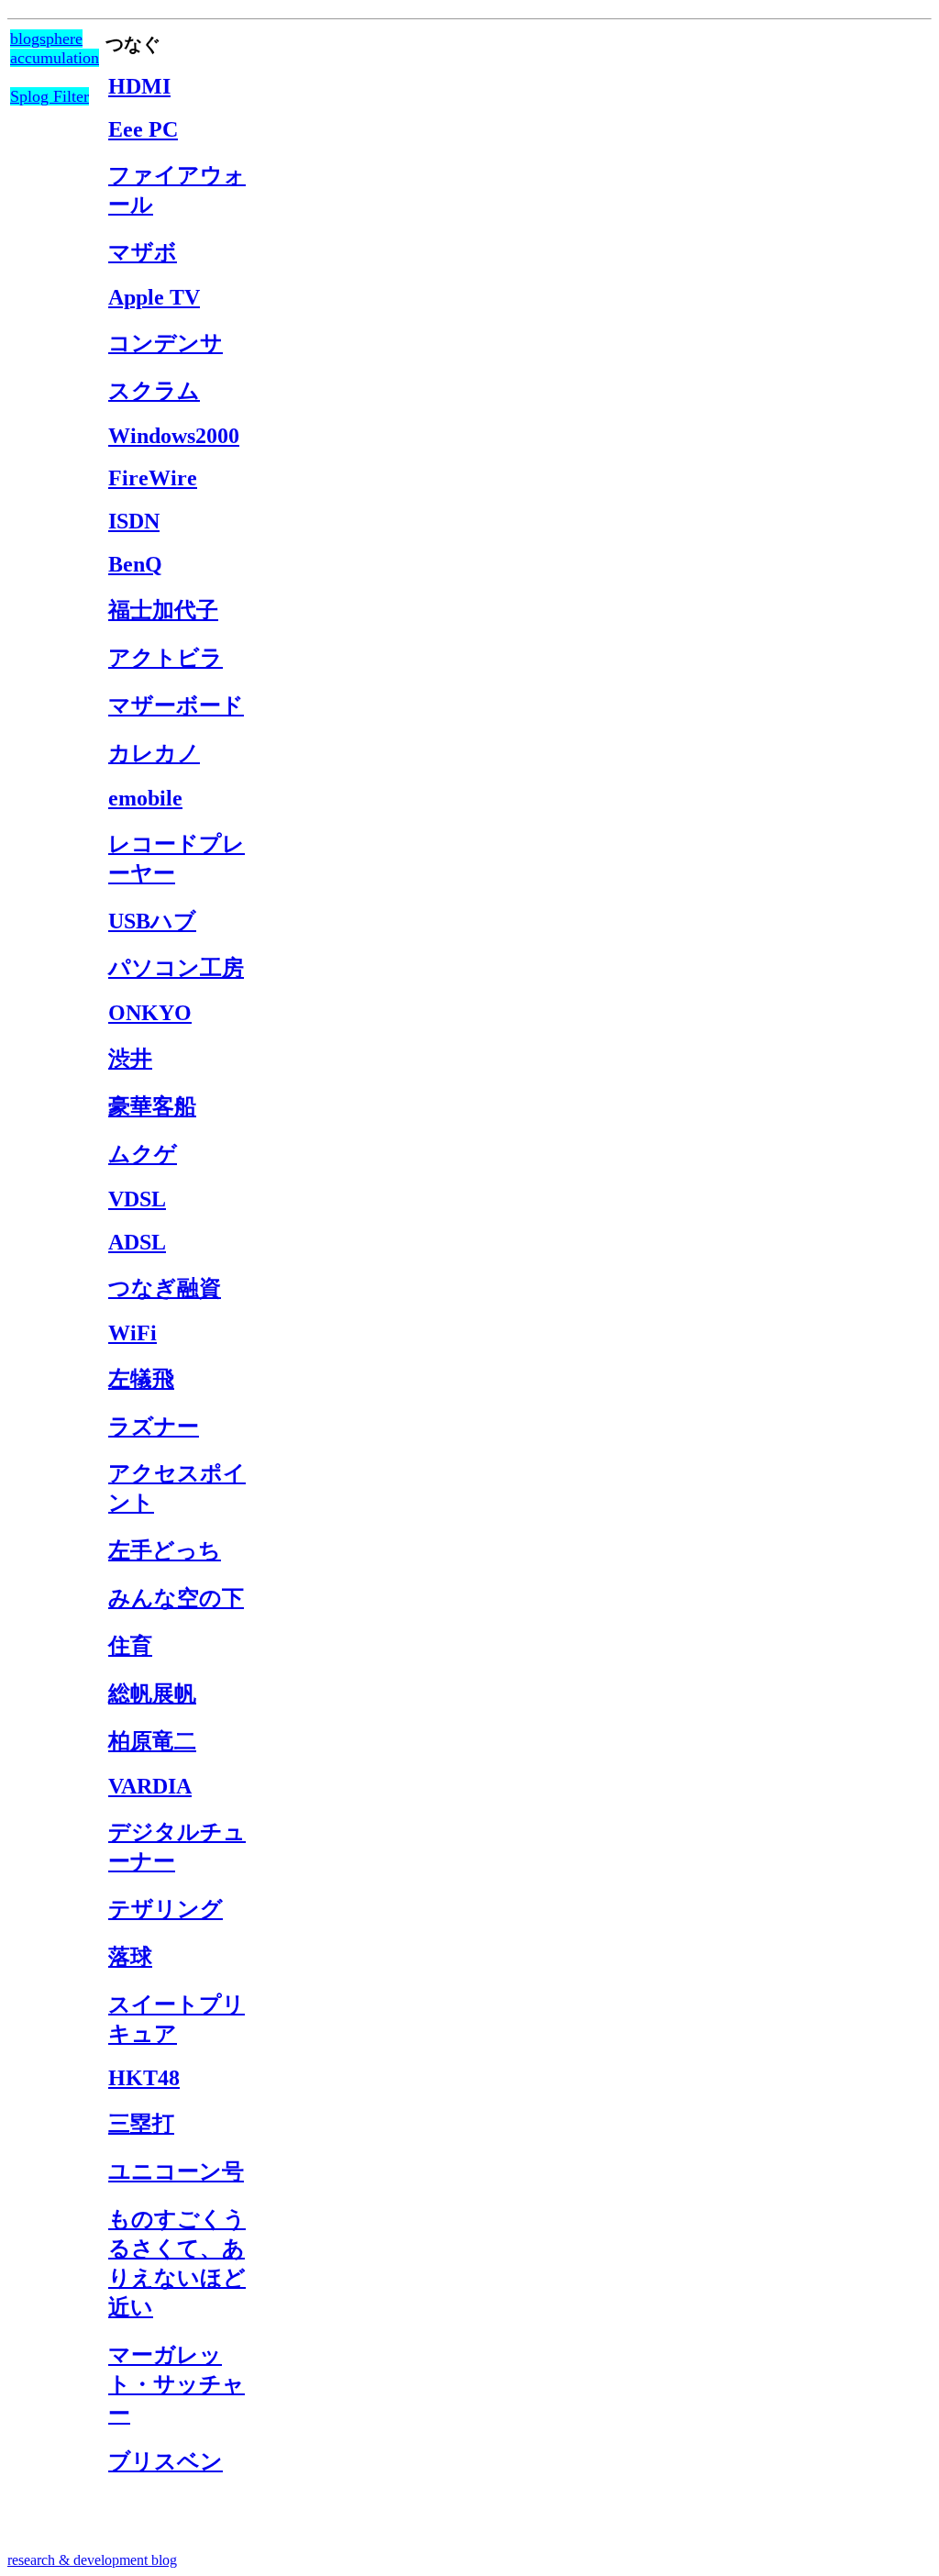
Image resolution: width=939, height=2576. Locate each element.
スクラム (154, 391)
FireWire (153, 478)
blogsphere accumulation (55, 48)
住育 (130, 1646)
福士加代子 (163, 610)
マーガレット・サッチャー (177, 2384)
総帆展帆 (152, 1693)
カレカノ (154, 753)
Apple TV (154, 297)
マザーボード (176, 705)
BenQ (135, 564)
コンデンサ (166, 343)
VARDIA (150, 1786)
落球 (130, 1957)
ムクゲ (143, 1154)
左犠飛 (141, 1379)
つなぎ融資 (165, 1288)
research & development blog (92, 2560)
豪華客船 (152, 1106)
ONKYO (150, 1013)
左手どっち (165, 1550)
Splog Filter (50, 96)
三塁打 (141, 2124)
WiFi (133, 1333)
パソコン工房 (176, 968)
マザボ (143, 252)
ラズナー (154, 1427)
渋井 (130, 1059)
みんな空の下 (176, 1598)
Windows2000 (174, 436)
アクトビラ (166, 658)
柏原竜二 (152, 1741)
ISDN (134, 521)
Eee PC (143, 129)
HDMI (139, 86)
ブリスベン (166, 2461)
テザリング (166, 1909)
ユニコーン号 (176, 2171)
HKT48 (144, 2078)
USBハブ (152, 921)
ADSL (137, 1242)
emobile (145, 798)
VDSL (137, 1199)
